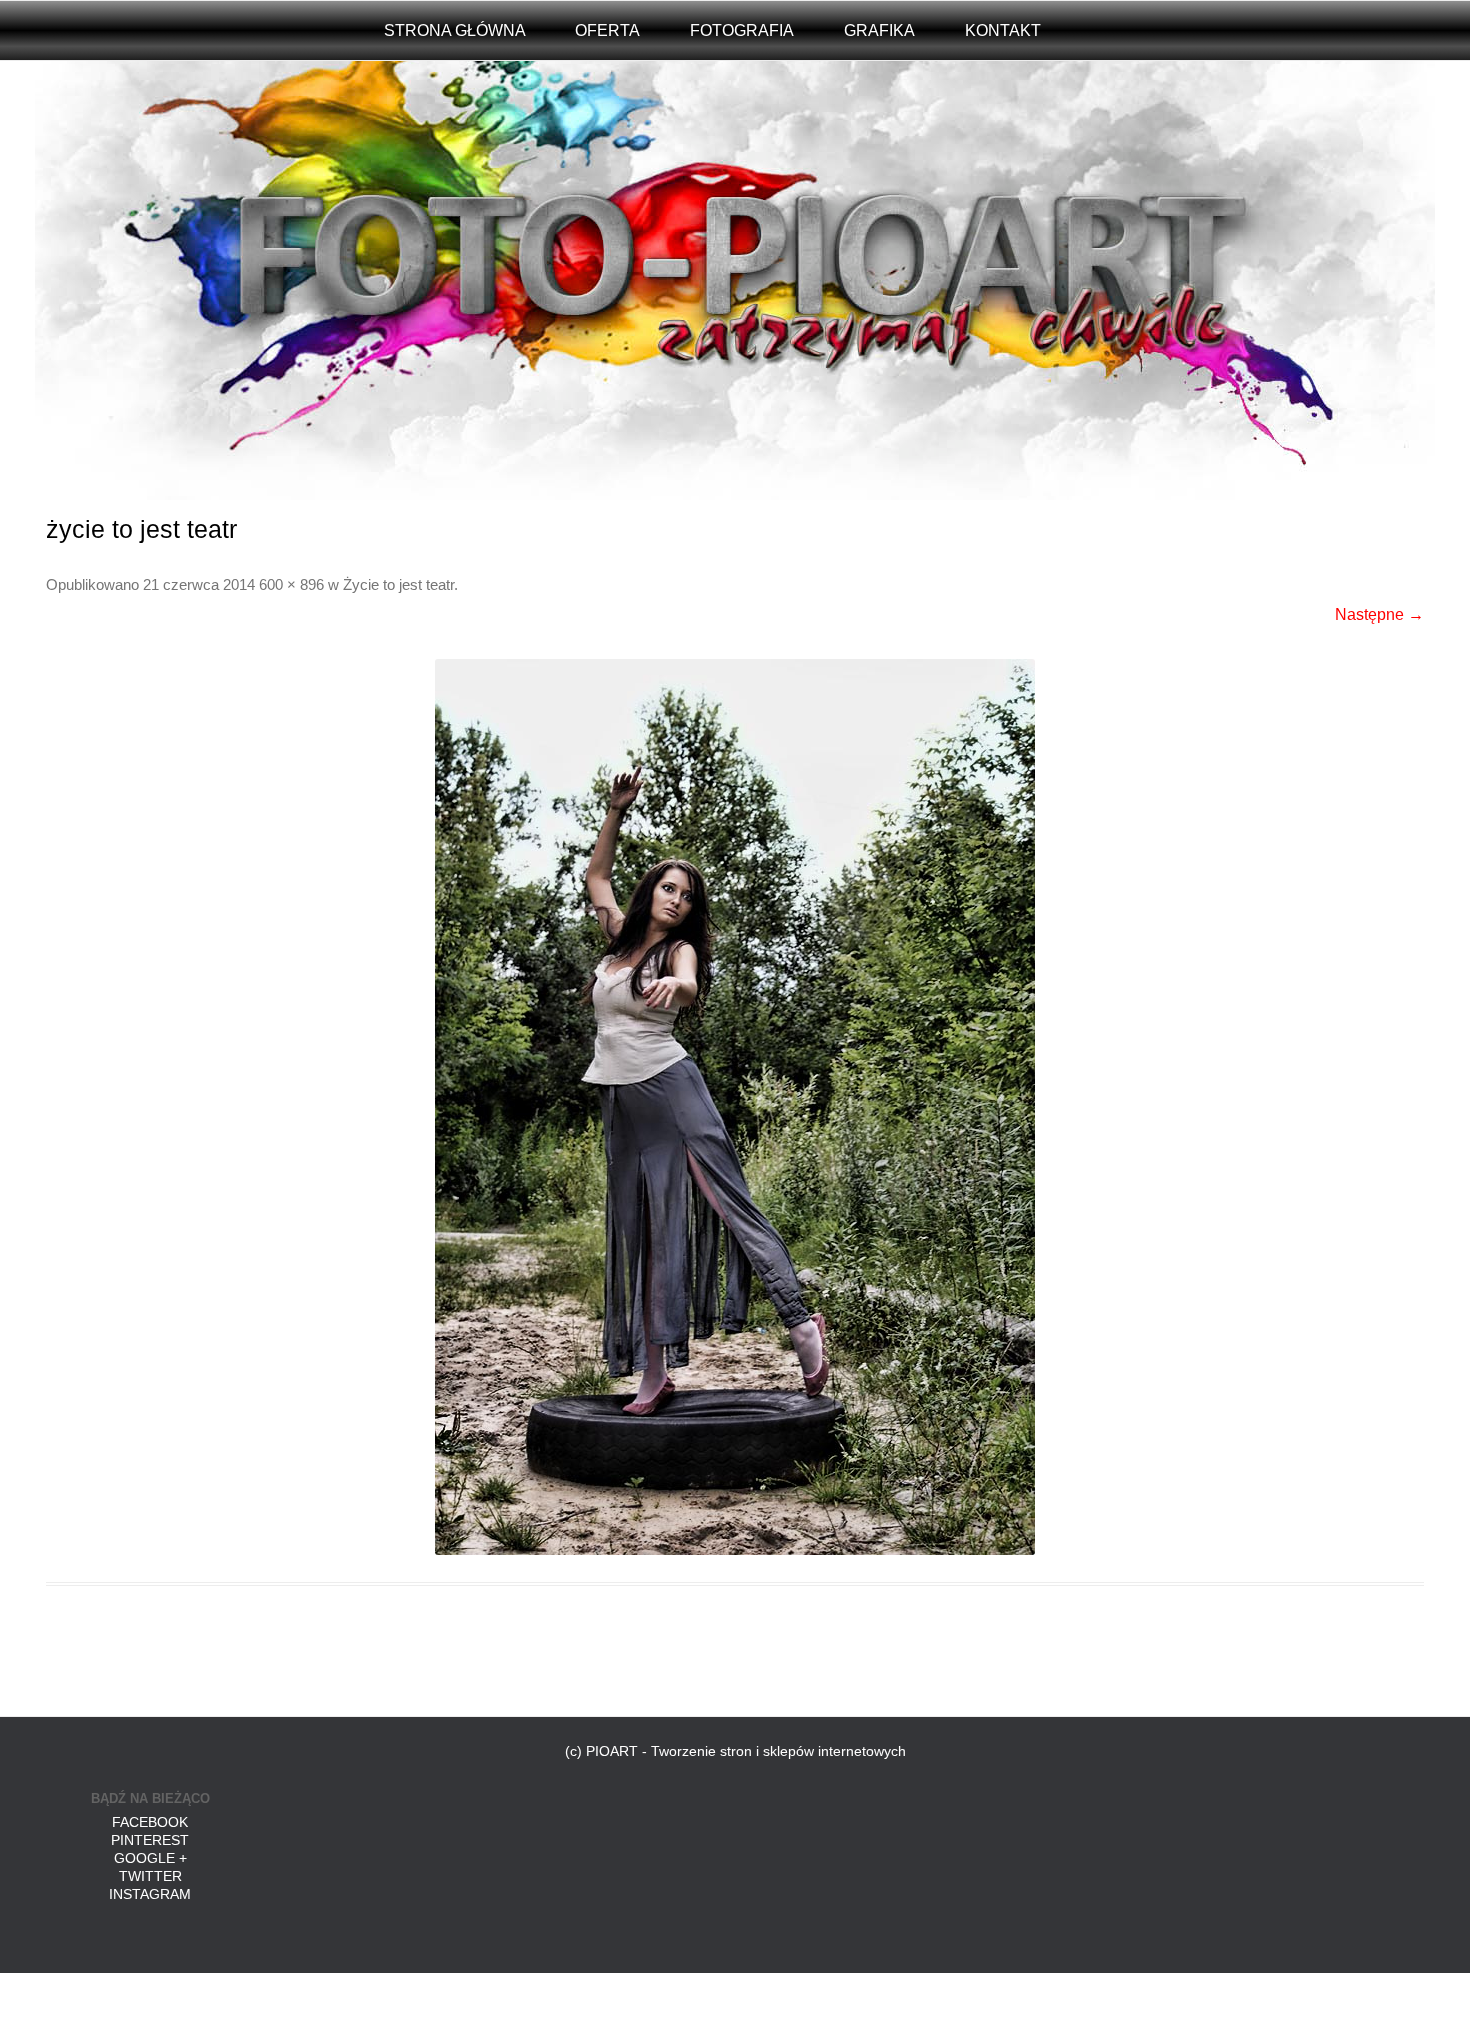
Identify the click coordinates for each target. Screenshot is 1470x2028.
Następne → (1379, 614)
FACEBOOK (150, 1822)
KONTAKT (1003, 30)
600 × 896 (291, 585)
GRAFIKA (879, 30)
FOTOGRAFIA (742, 30)
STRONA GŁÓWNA (455, 30)
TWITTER (150, 1876)
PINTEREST (150, 1840)
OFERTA (607, 30)
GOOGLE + (150, 1858)
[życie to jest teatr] (735, 1107)
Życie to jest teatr (398, 585)
